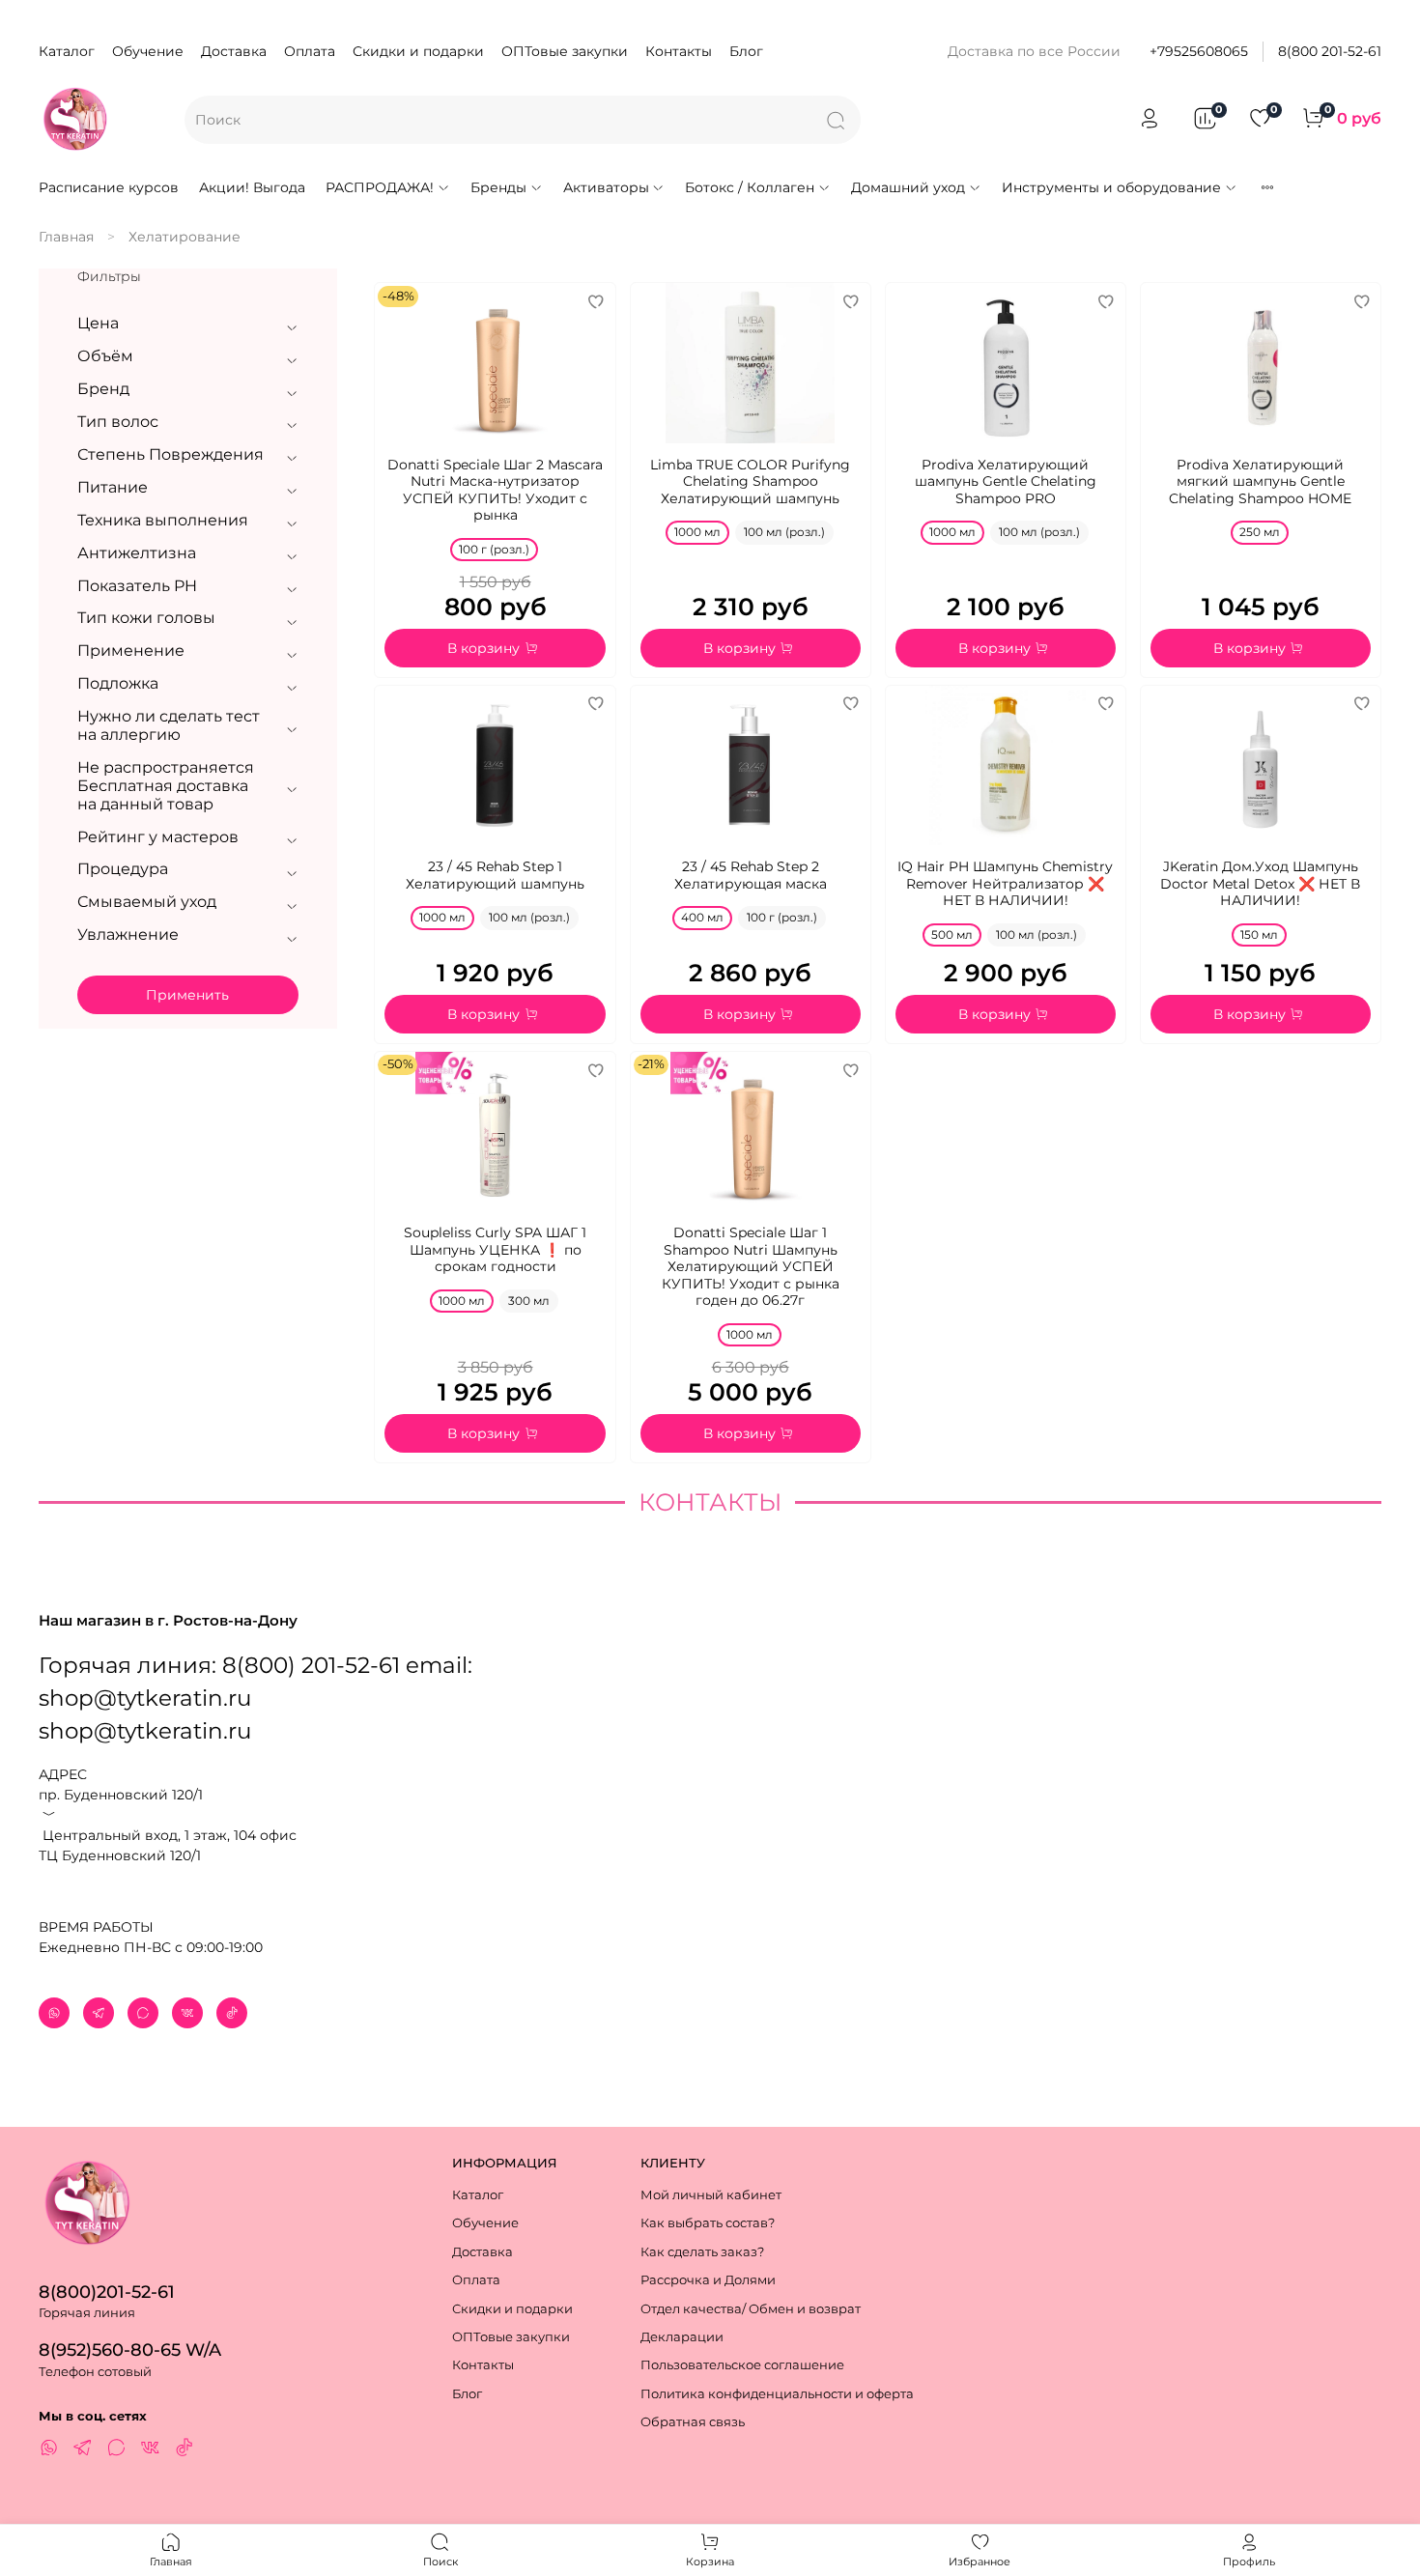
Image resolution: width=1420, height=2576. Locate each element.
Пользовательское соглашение (742, 2365)
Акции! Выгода (252, 187)
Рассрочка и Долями (708, 2280)
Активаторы (606, 187)
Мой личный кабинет (711, 2195)
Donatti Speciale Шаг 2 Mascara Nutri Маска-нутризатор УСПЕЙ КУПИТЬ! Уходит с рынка (495, 490)
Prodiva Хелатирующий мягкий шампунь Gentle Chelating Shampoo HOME (1260, 481)
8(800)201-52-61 (107, 2292)
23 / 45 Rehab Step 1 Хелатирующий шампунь (495, 875)
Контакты (679, 51)
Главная (66, 237)
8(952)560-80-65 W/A (130, 2350)
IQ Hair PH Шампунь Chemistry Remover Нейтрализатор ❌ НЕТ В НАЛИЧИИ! (1005, 883)
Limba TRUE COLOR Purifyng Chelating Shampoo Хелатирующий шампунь (750, 481)
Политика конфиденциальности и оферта (777, 2394)
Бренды (498, 187)
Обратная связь (693, 2422)
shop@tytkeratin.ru (145, 1731)
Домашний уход (908, 187)
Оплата (310, 51)
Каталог (67, 51)
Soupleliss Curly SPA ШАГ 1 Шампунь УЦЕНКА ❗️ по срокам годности (495, 1249)
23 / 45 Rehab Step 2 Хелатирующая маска (751, 875)
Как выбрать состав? (708, 2223)
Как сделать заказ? (702, 2252)
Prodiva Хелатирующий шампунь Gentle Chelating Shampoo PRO (1006, 481)
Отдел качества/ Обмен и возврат (751, 2309)
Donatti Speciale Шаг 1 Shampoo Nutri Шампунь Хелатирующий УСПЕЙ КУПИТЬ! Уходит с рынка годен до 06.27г (751, 1266)
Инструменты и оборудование (1111, 187)
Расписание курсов (109, 187)
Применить (187, 995)
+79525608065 (1199, 51)
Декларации (682, 2337)
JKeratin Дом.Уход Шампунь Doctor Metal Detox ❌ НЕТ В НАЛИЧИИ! (1260, 883)
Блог (746, 51)
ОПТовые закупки (565, 51)
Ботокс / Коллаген (750, 187)
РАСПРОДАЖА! (380, 187)
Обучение (148, 51)
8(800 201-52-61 (1330, 51)
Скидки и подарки (418, 51)
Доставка (234, 51)
